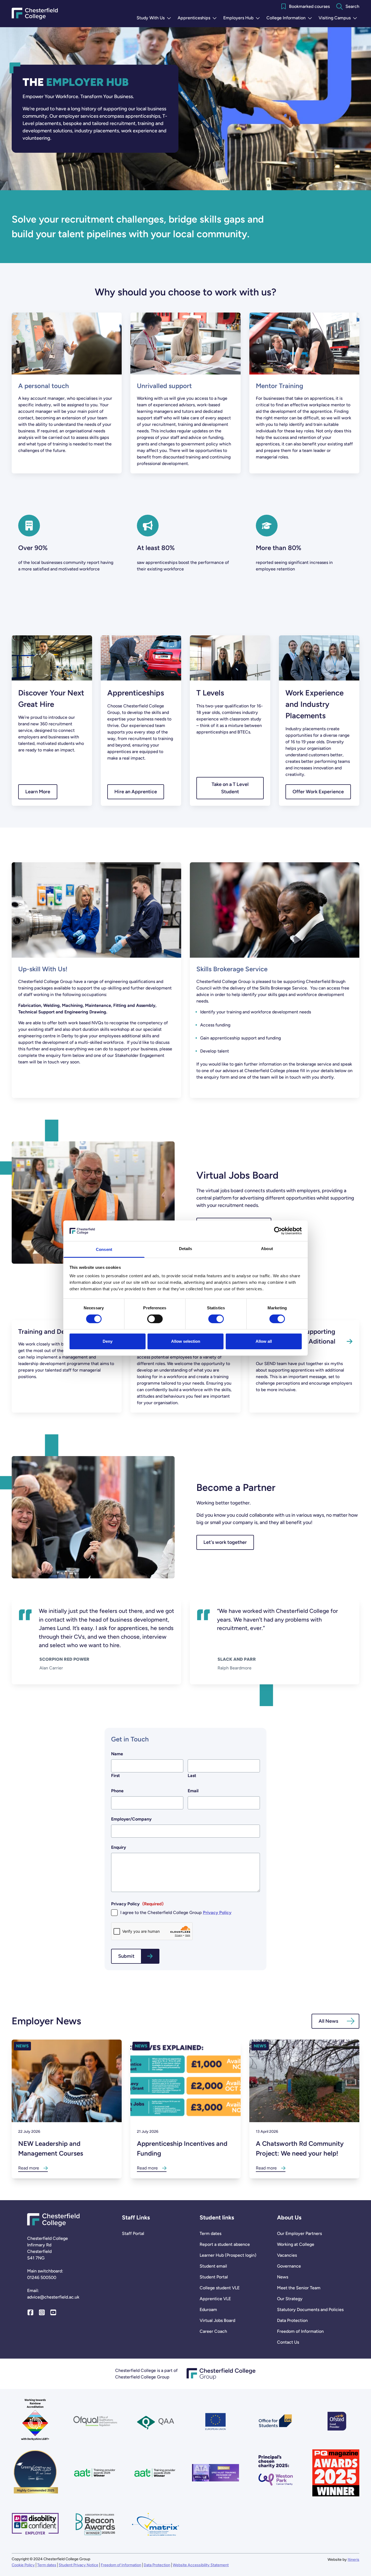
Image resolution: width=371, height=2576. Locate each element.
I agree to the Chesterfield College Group (176, 1913)
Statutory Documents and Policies (310, 2310)
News (283, 2277)
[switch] (155, 1319)
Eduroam (208, 2310)
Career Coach (213, 2331)
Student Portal (214, 2277)
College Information (290, 18)
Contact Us (288, 2342)
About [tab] (267, 1249)
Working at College (296, 2244)
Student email (213, 2266)
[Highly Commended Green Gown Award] (35, 2473)
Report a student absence (225, 2244)
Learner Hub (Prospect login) (228, 2255)
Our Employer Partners (299, 2233)
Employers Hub (243, 18)
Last (192, 1776)
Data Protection (292, 2320)
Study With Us (155, 18)
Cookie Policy (23, 2565)
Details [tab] (186, 1249)
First (115, 1776)
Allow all (264, 1341)
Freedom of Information (300, 2331)
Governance (289, 2266)
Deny (108, 1341)
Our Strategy (290, 2299)
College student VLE (220, 2288)
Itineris (353, 2560)
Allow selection (186, 1341)
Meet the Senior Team (299, 2288)
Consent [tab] (104, 1249)
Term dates (210, 2233)
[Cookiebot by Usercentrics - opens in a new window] (278, 1231)
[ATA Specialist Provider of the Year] (216, 2473)
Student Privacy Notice (78, 2565)
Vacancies (287, 2255)
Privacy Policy (217, 1913)
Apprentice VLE (215, 2299)
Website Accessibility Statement (201, 2565)
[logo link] (276, 2473)
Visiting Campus (339, 18)
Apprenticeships (198, 18)
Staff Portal (133, 2233)
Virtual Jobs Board (217, 2320)
